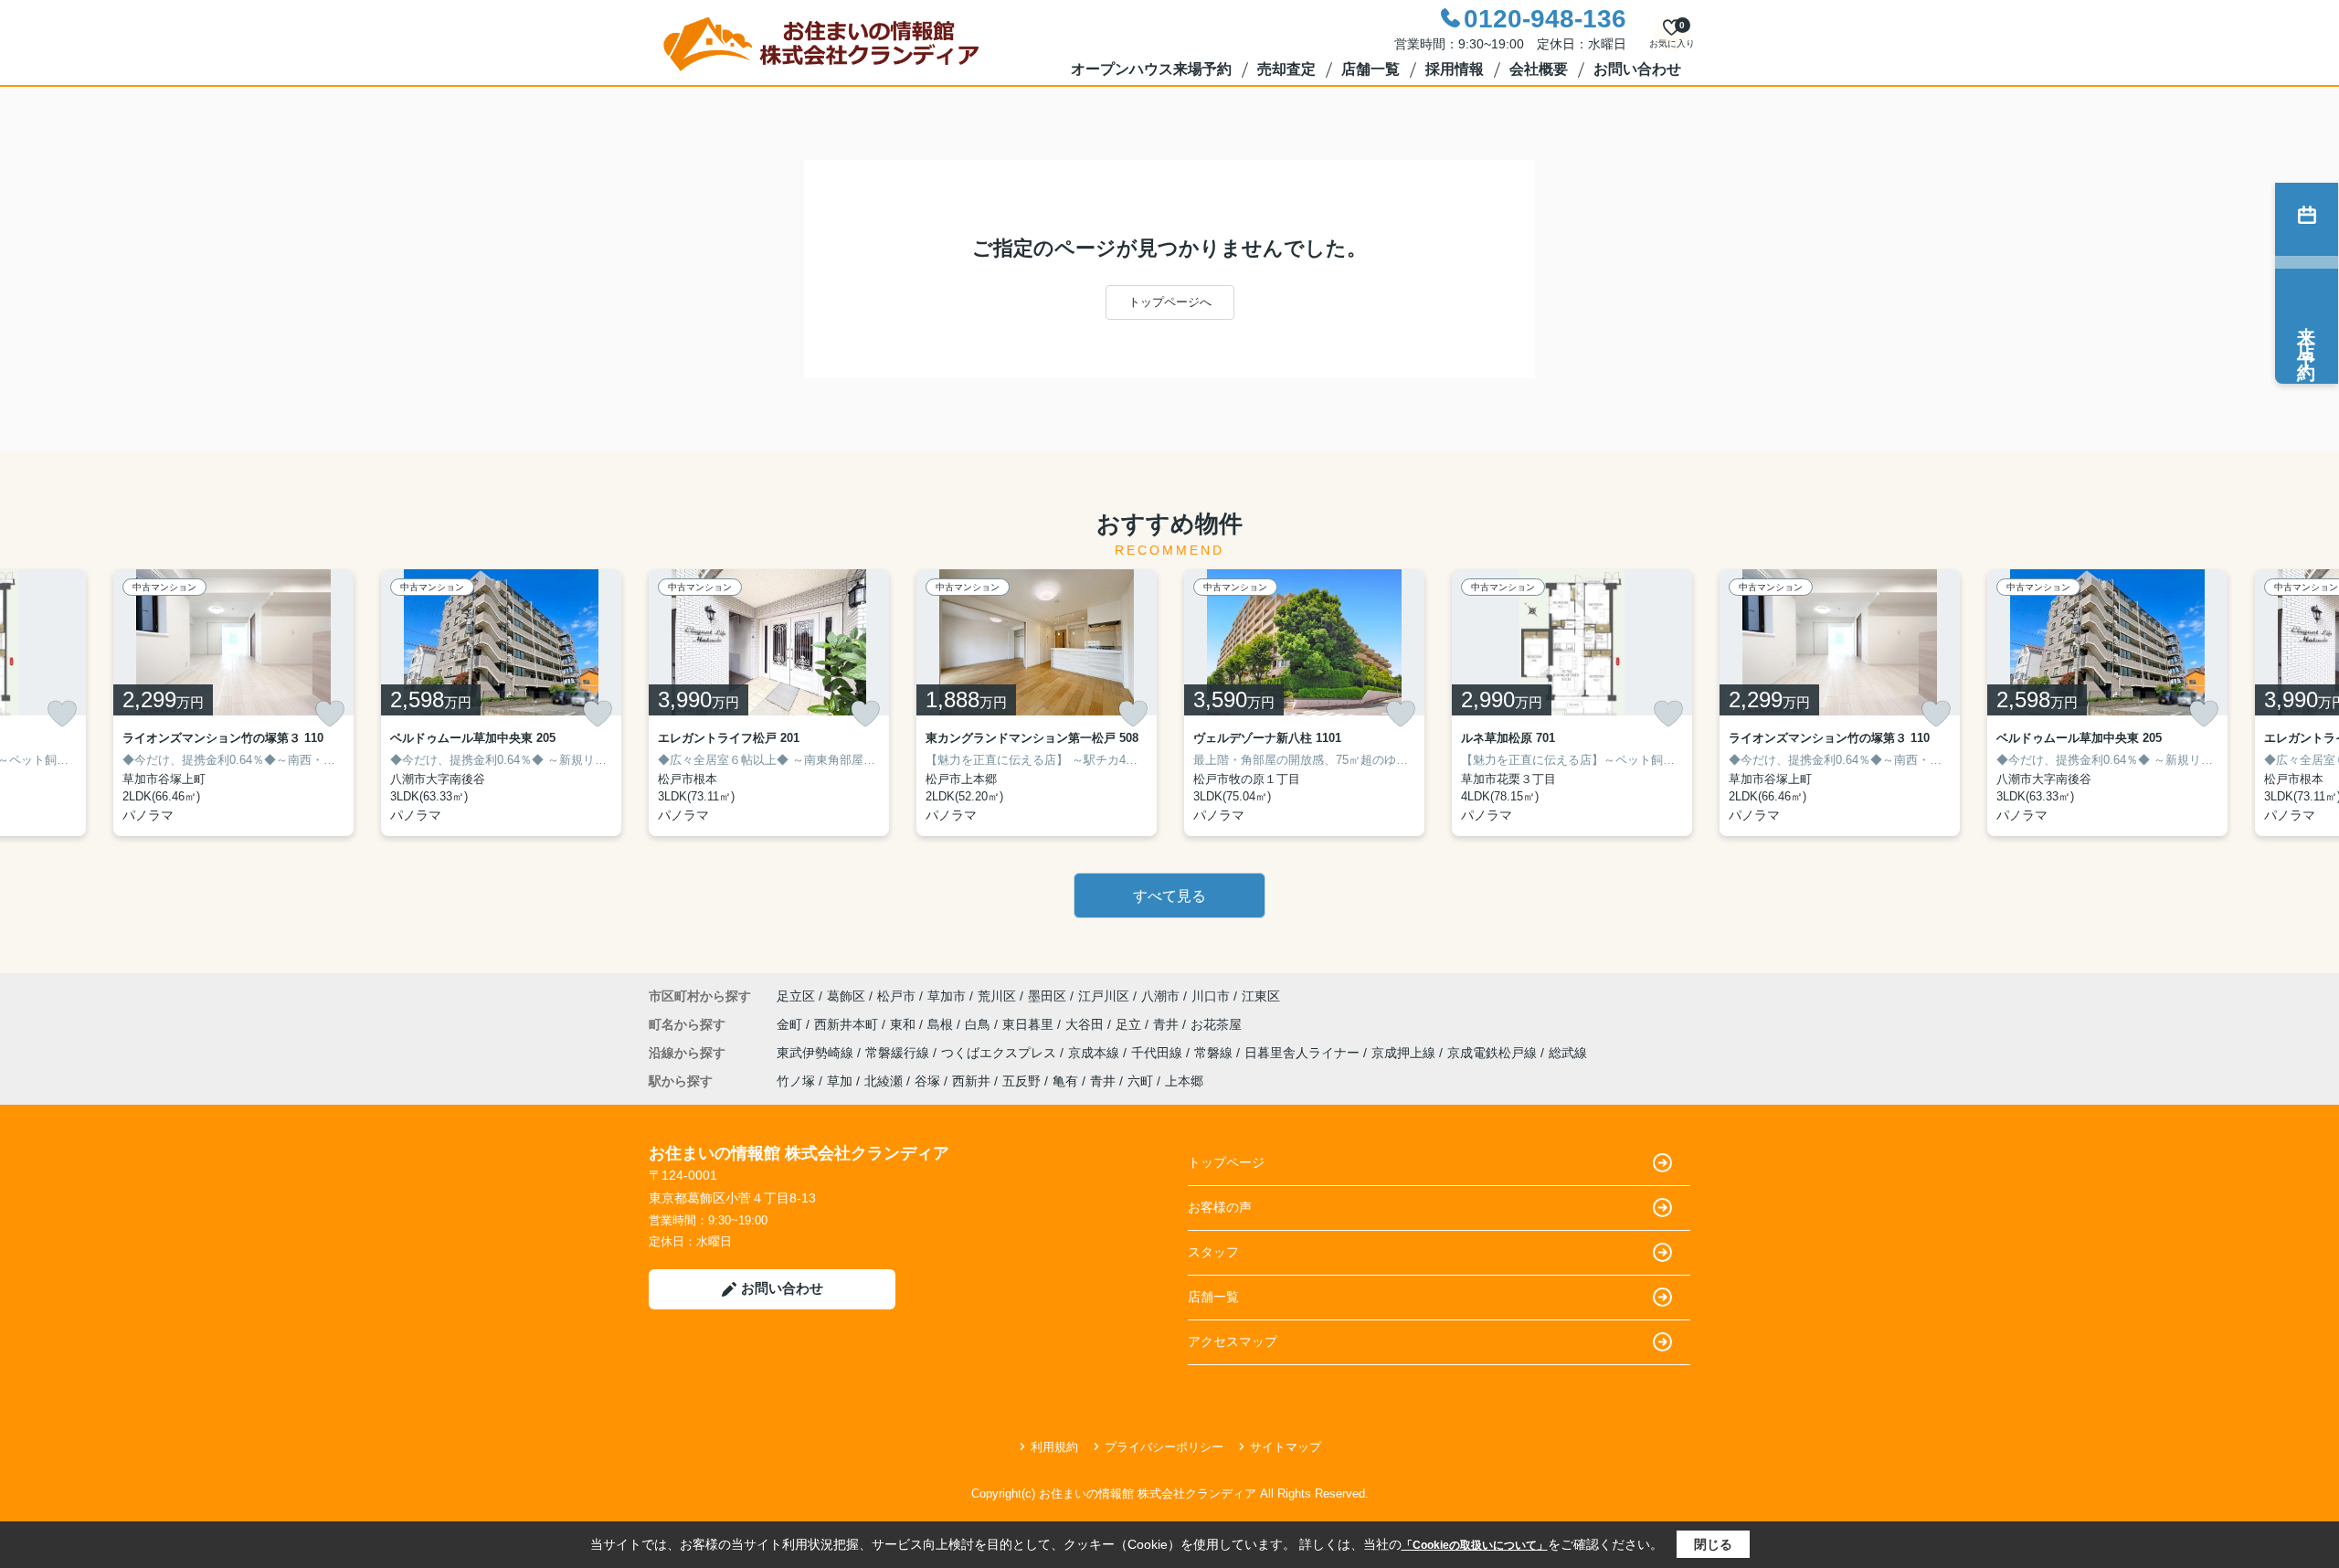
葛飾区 (846, 996)
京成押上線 (1405, 1053)
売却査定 (1286, 69)
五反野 (1021, 1081)
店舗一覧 (1371, 69)
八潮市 (1160, 996)
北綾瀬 (884, 1081)
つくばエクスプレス (1000, 1053)
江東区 (1261, 996)
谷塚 (927, 1081)
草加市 (947, 996)
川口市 (1211, 996)
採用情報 (1455, 69)
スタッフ (1213, 1252)
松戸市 (896, 996)
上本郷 (1184, 1081)
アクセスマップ (1233, 1341)
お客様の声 (1220, 1207)
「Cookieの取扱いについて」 (1475, 1545)
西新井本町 (848, 1024)
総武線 (1568, 1053)
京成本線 (1095, 1053)
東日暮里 (1030, 1024)
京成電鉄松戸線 (1494, 1053)
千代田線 (1159, 1053)
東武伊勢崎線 (817, 1053)
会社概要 (1539, 69)
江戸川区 (1104, 996)
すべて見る (1169, 896)
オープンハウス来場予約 (1151, 69)
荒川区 (997, 996)
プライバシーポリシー (1164, 1447)
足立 (1130, 1024)
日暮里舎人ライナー (1304, 1053)
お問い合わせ (1637, 69)
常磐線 (1215, 1053)
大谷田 (1086, 1024)
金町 (791, 1024)
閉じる (1713, 1544)
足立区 (796, 996)
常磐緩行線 (899, 1053)
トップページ (1226, 1162)
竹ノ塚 (796, 1081)
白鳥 (979, 1024)
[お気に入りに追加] (62, 714)
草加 (840, 1081)
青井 (1168, 1024)
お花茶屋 (1216, 1024)
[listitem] (769, 703)
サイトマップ (1286, 1447)
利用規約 (1054, 1447)
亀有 (1065, 1081)
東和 (905, 1024)
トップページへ (1170, 302)
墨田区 (1047, 996)
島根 (942, 1024)
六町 (1140, 1081)
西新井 (971, 1081)
